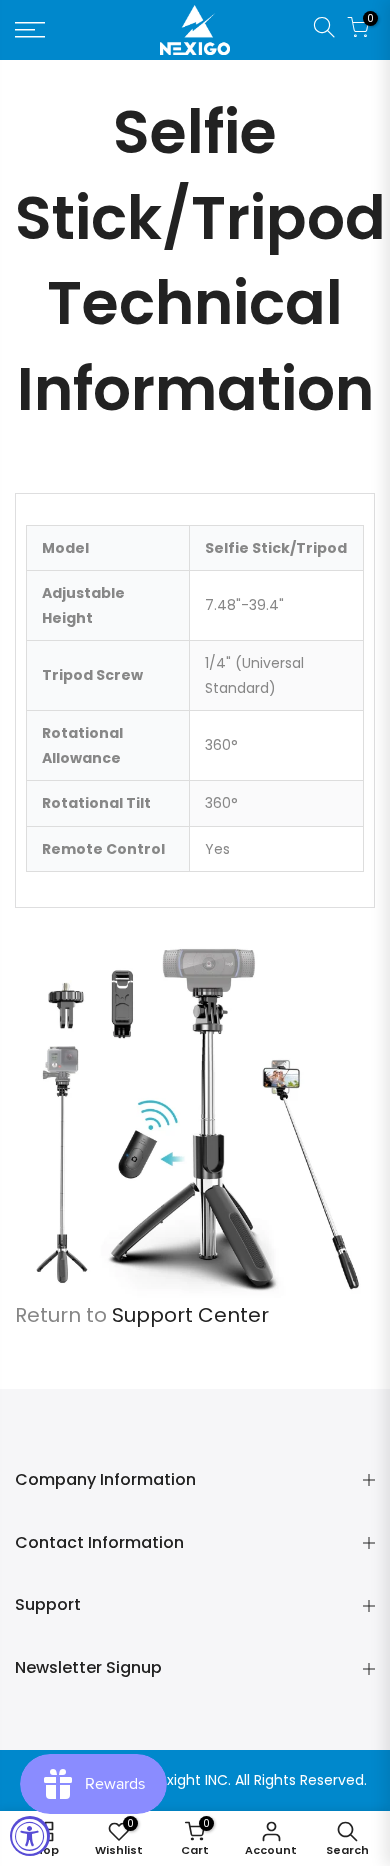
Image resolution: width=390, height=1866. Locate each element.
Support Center (190, 1315)
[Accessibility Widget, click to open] (30, 1836)
